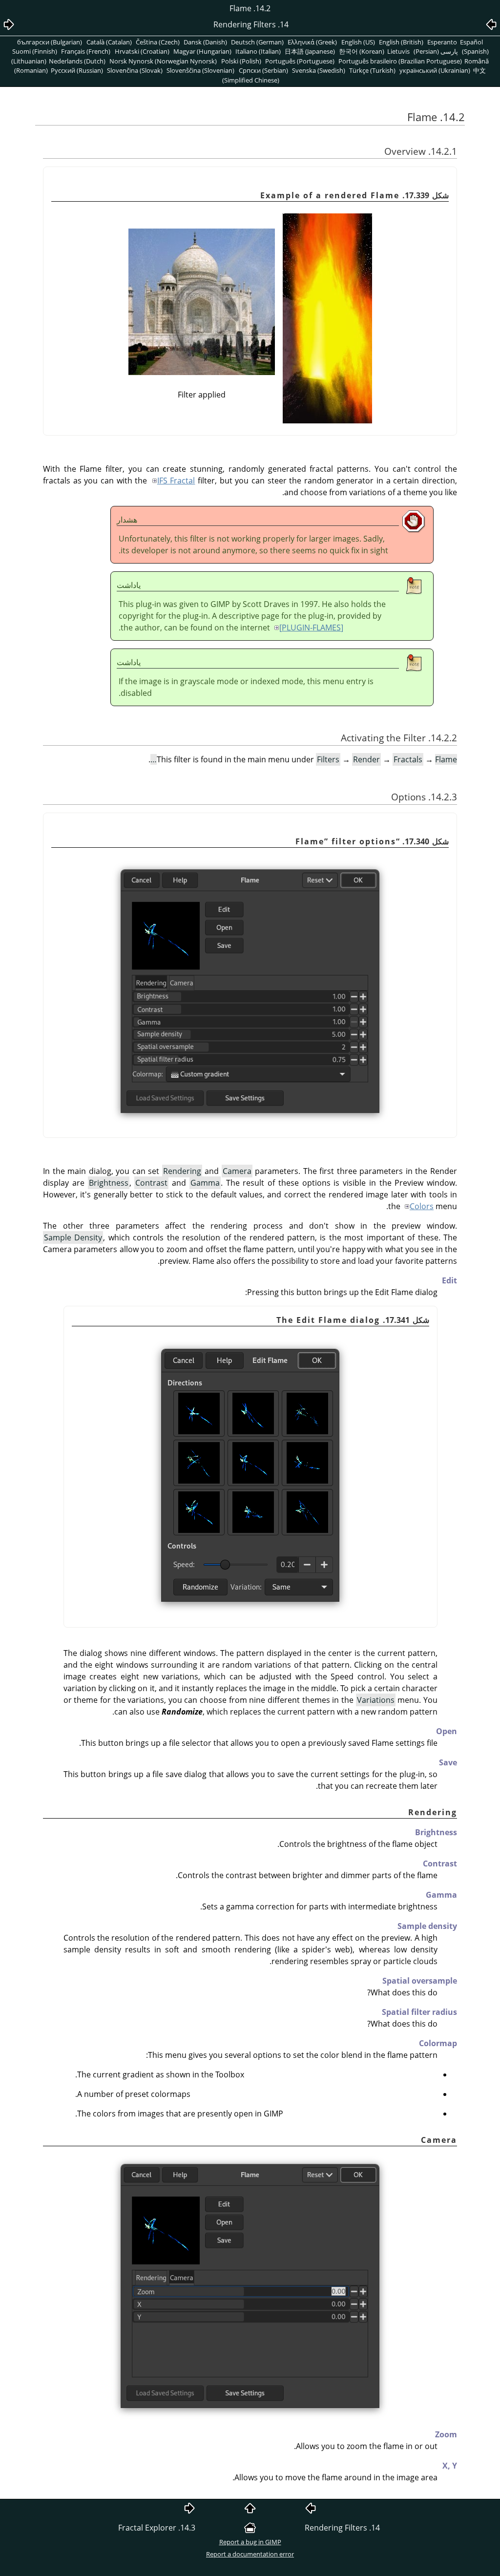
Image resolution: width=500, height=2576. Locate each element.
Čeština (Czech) (158, 42)
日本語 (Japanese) (310, 51)
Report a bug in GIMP (250, 2542)
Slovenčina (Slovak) (135, 70)
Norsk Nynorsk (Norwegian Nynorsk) (163, 61)
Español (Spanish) (475, 47)
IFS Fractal (176, 481)
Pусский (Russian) (77, 70)
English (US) (358, 42)
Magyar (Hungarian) (202, 51)
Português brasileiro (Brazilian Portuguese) (400, 61)
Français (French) (86, 51)
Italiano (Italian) (258, 51)
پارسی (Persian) (436, 51)
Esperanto (442, 42)
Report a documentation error (250, 2554)
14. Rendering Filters (342, 2528)
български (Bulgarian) (50, 42)
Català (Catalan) (109, 42)
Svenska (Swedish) (319, 70)
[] (311, 628)
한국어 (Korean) (362, 51)
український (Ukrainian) (435, 70)
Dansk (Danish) (205, 42)
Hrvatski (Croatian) (142, 51)
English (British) (401, 42)
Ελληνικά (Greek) (312, 42)
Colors (422, 1206)
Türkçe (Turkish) (372, 70)
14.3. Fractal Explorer (157, 2528)
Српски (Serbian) (263, 70)
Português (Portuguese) (300, 61)
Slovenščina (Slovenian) (200, 70)
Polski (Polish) (241, 61)
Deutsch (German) (257, 42)
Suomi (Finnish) (35, 51)
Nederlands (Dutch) (77, 61)
